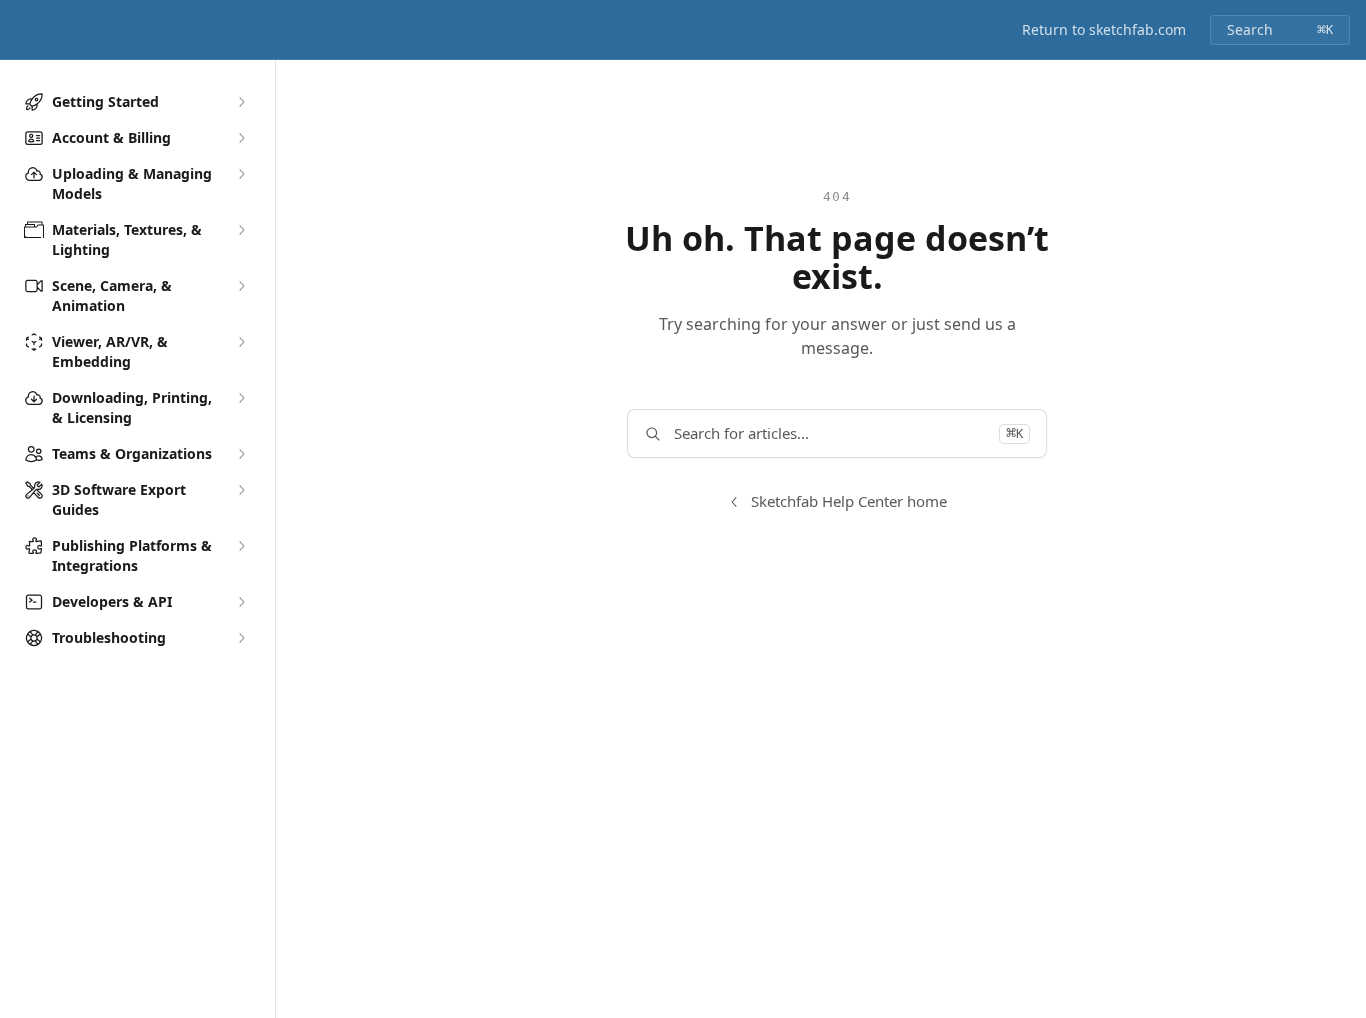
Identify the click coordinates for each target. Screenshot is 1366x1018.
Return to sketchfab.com (1104, 29)
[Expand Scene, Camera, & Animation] (241, 286)
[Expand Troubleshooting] (241, 638)
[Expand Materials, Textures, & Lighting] (241, 230)
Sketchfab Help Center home (849, 501)
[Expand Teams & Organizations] (241, 454)
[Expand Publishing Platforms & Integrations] (241, 546)
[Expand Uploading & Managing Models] (241, 174)
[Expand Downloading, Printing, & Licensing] (241, 398)
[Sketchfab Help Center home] (20, 30)
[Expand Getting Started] (241, 102)
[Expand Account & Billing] (241, 138)
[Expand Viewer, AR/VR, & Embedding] (241, 342)
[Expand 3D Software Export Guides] (241, 490)
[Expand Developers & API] (241, 602)
